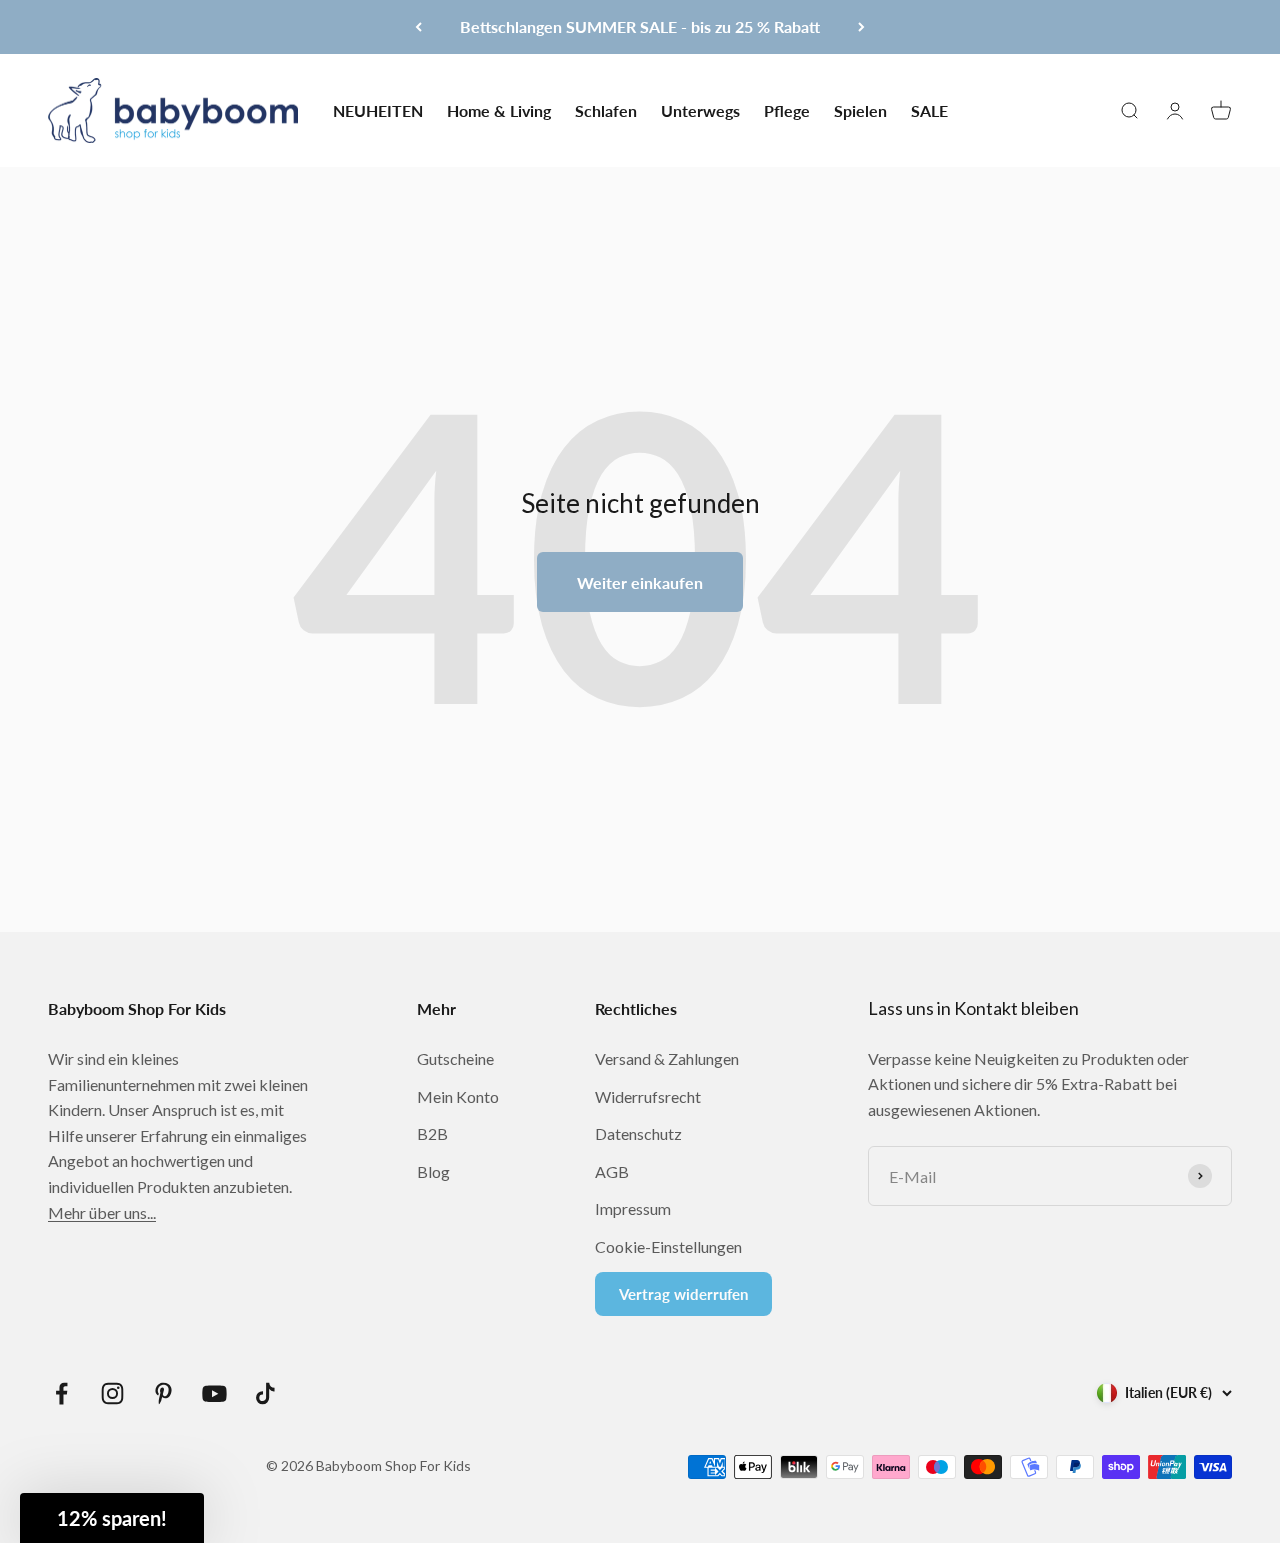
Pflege (787, 109)
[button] (112, 1518)
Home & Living (499, 109)
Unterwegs (700, 109)
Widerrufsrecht (648, 1096)
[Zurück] (418, 27)
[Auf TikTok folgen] (265, 1393)
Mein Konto (458, 1096)
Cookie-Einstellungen (668, 1246)
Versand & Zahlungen (667, 1058)
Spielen (860, 109)
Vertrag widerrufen (683, 1294)
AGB (612, 1171)
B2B (432, 1133)
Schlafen (606, 109)
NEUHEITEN (378, 109)
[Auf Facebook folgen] (61, 1393)
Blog (433, 1171)
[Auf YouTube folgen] (214, 1393)
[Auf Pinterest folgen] (163, 1393)
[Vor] (861, 27)
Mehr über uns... (102, 1212)
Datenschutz (638, 1133)
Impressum (633, 1208)
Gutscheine (455, 1058)
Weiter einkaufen (640, 582)
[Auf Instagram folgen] (112, 1393)
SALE (929, 109)
